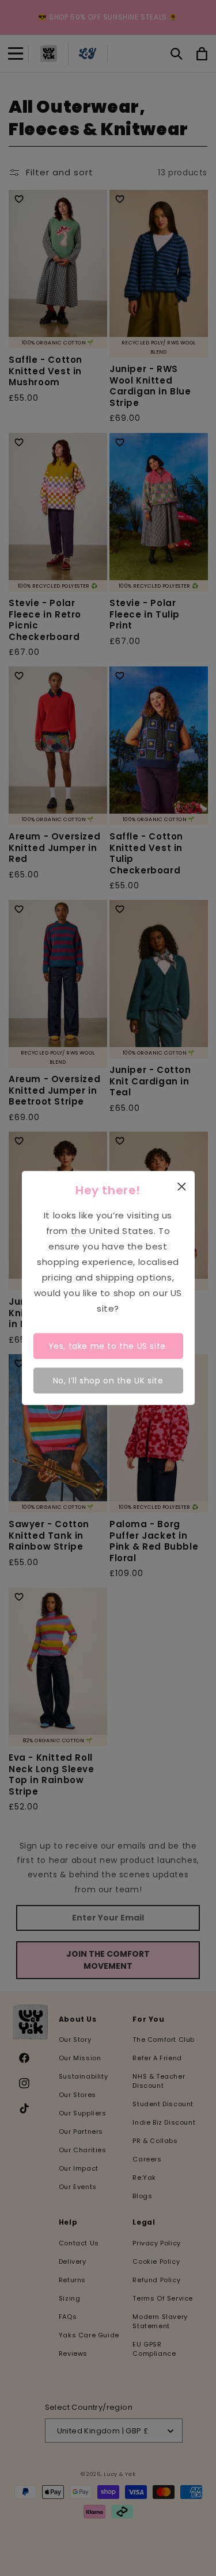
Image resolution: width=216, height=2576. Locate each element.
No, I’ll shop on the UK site (108, 1380)
